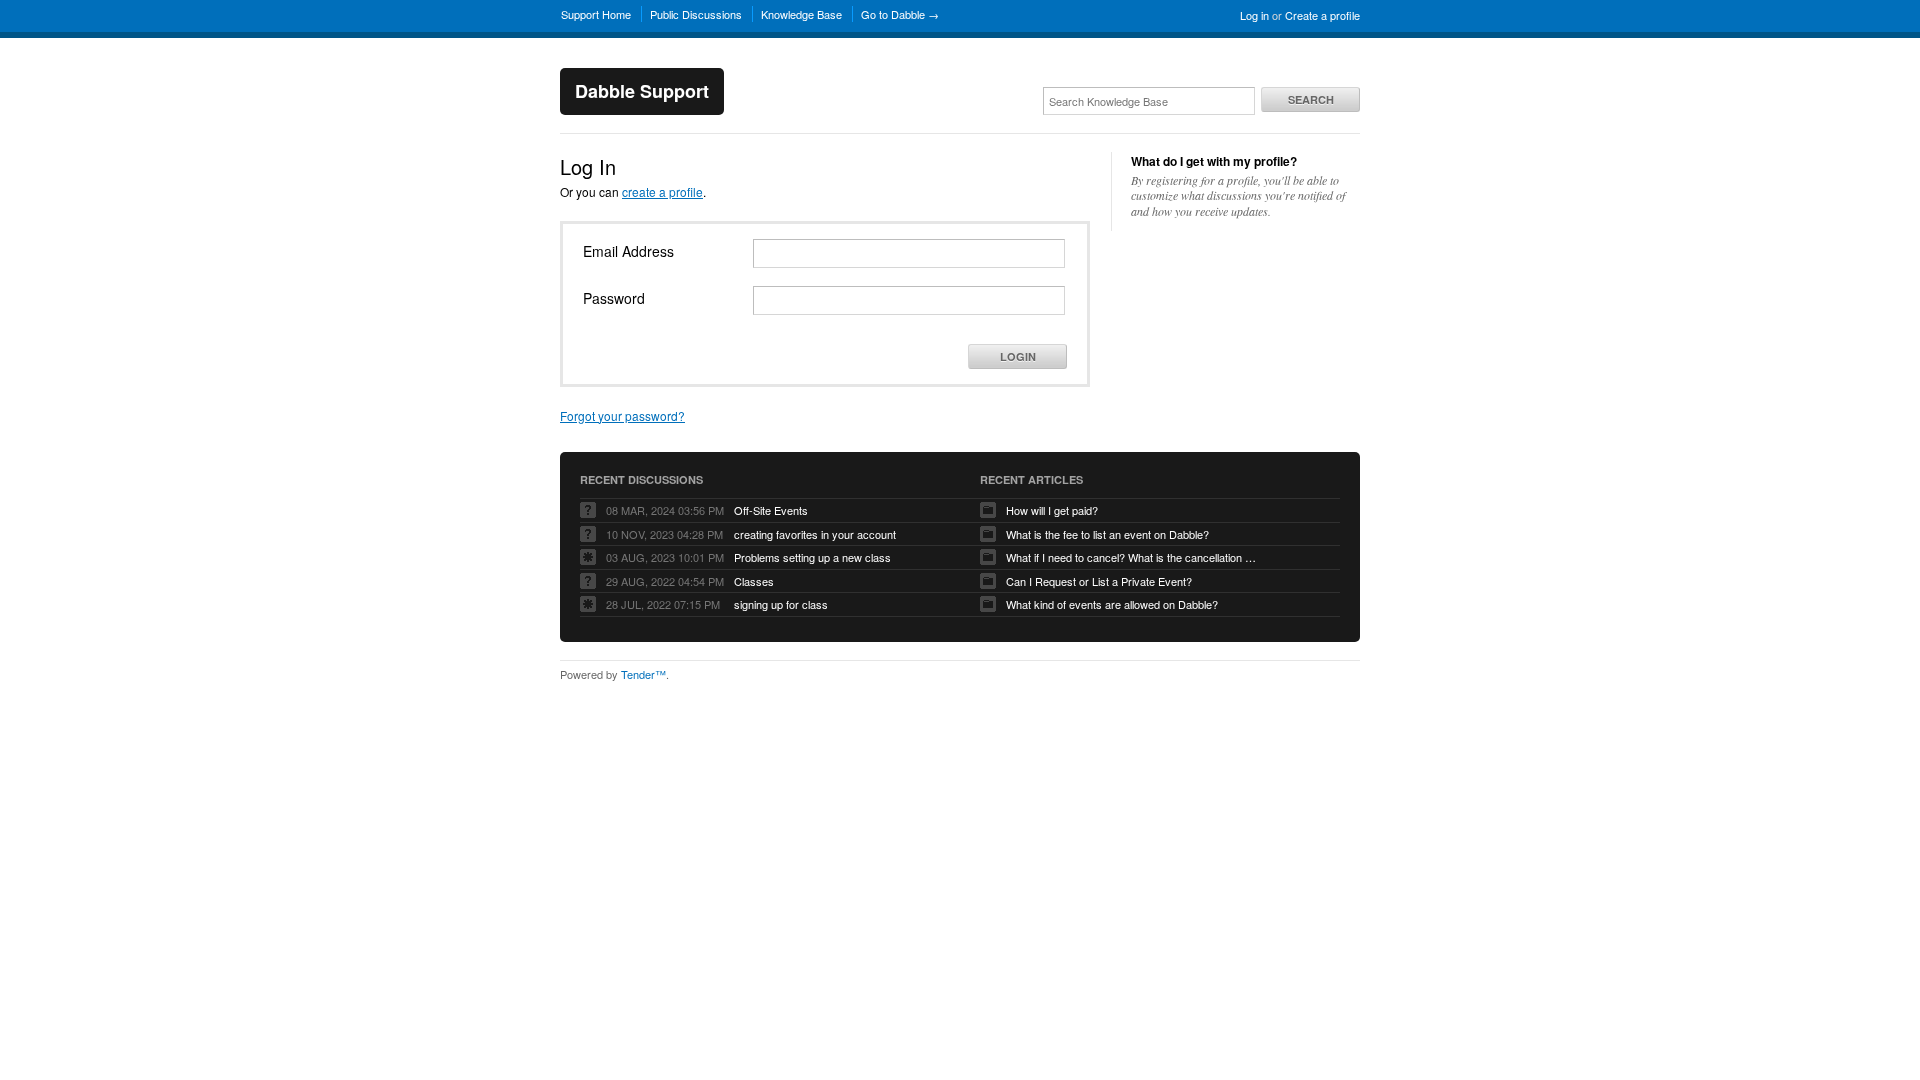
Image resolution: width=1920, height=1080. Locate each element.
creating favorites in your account (815, 534)
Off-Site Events (771, 510)
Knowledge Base (801, 14)
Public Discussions (696, 14)
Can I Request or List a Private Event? (1099, 581)
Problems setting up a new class (812, 557)
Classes (754, 581)
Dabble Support (642, 91)
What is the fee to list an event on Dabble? (1107, 534)
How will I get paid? (1052, 510)
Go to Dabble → (900, 14)
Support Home (596, 14)
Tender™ (643, 674)
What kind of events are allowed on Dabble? (1112, 604)
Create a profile (1322, 15)
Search (1311, 99)
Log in (1254, 15)
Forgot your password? (622, 415)
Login (1018, 356)
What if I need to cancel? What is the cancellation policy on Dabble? (1131, 557)
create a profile (662, 191)
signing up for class (781, 604)
